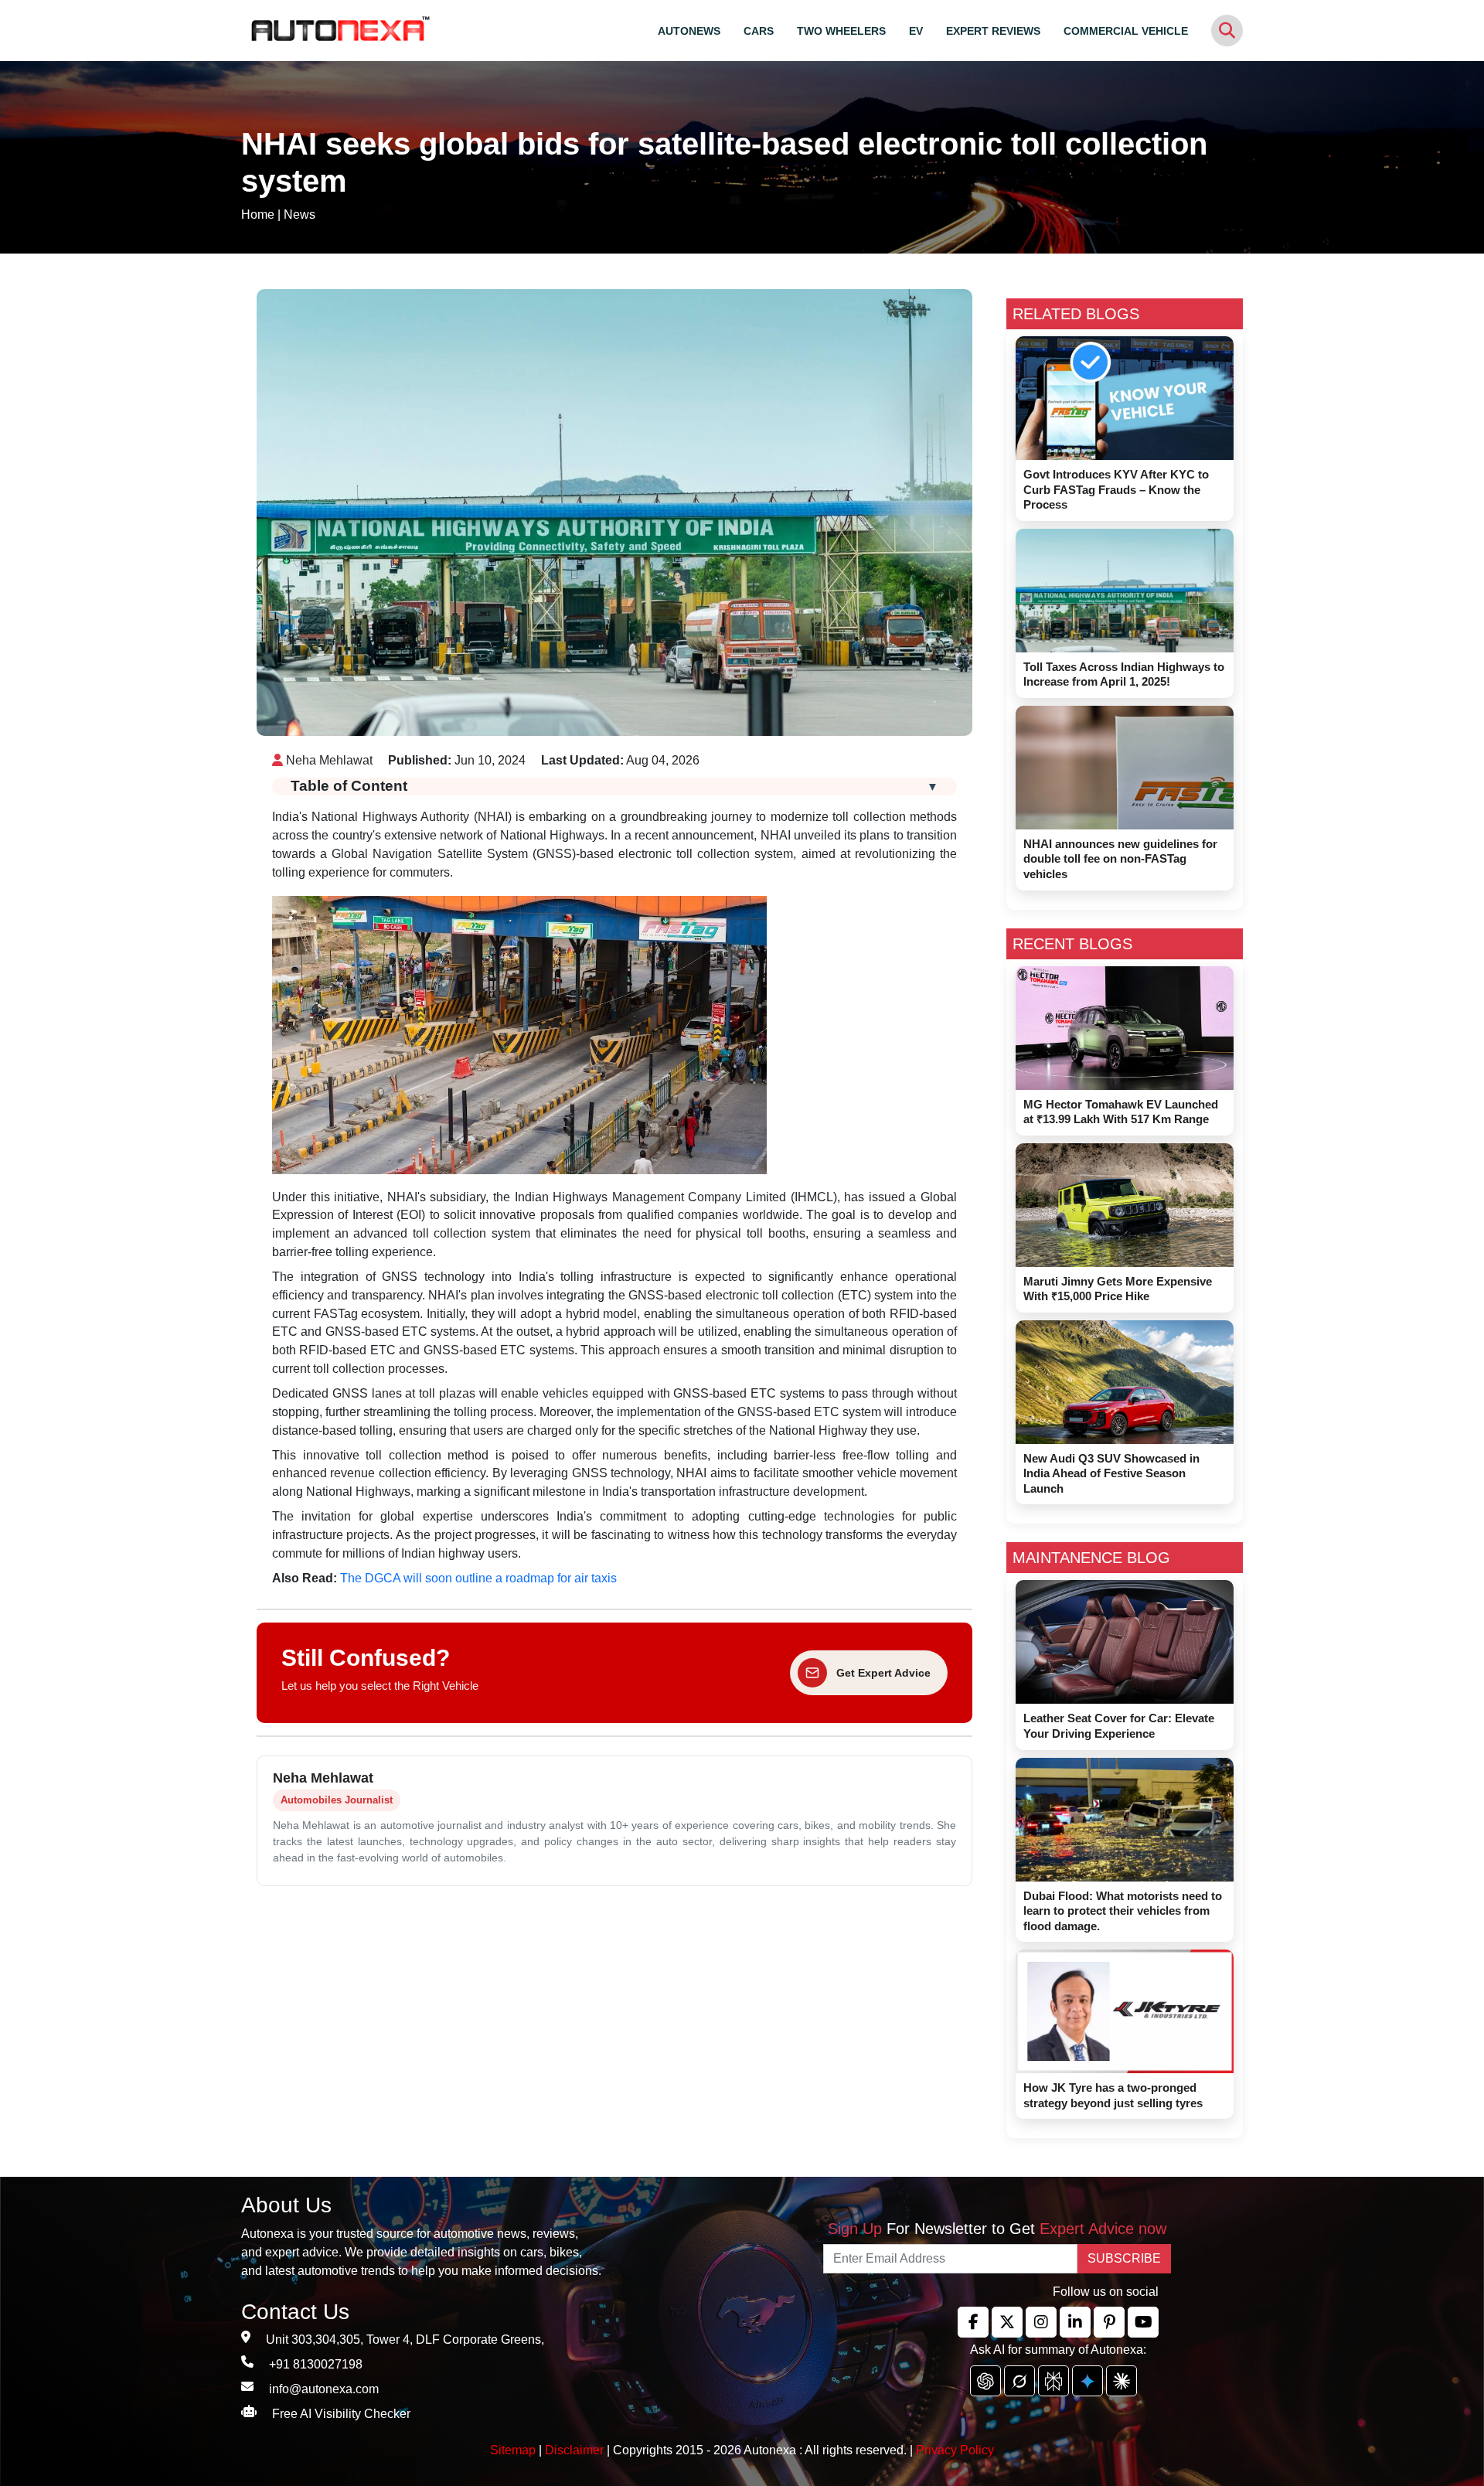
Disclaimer (574, 2450)
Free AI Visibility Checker (341, 2414)
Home (258, 215)
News (300, 215)
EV (916, 31)
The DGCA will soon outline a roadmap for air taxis (478, 1578)
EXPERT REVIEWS (993, 31)
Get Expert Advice (883, 1673)
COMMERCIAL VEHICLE (1126, 31)
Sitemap (514, 2450)
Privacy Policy (955, 2450)
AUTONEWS (689, 31)
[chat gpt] (985, 2381)
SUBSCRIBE (1124, 2258)
